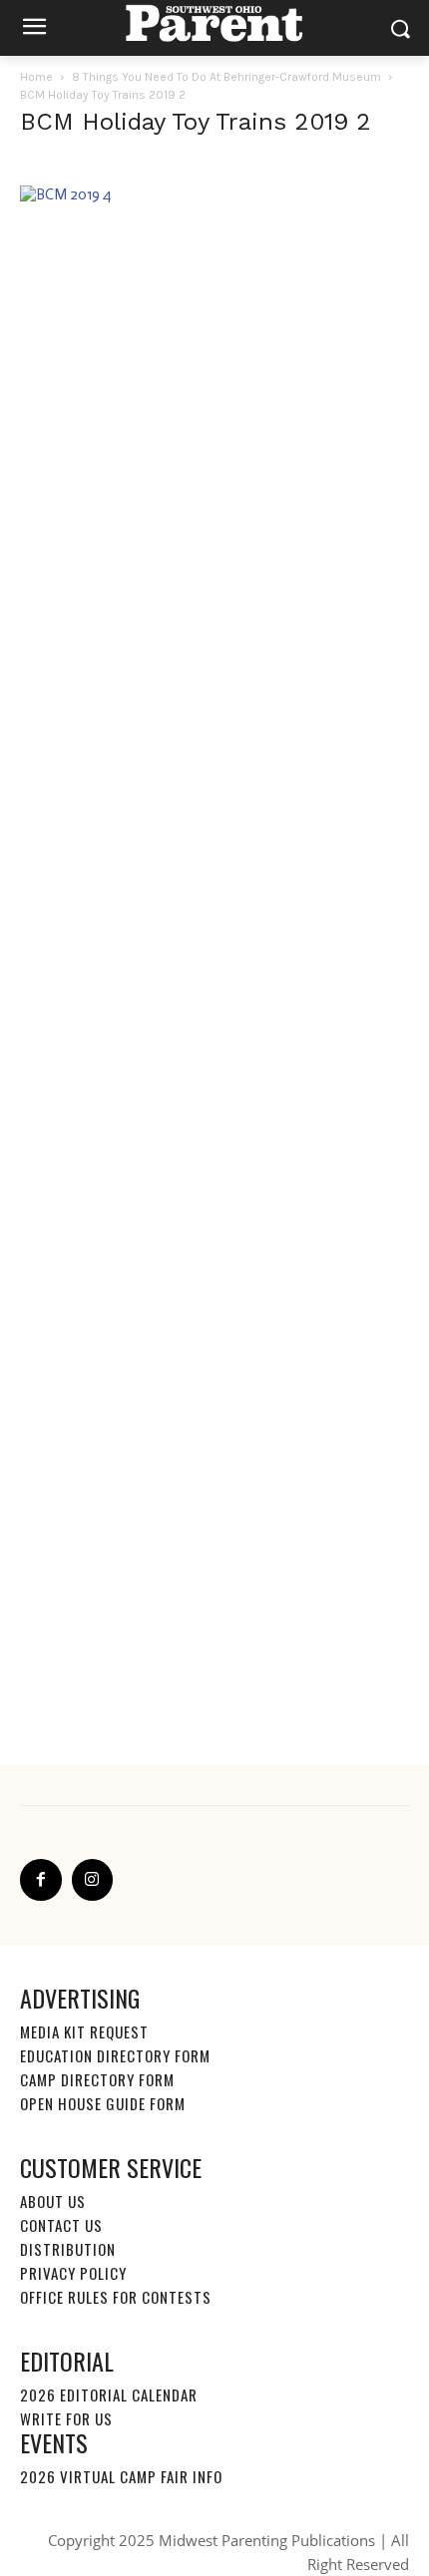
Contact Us (61, 2225)
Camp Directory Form (97, 2079)
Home (36, 77)
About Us (53, 2201)
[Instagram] (93, 1880)
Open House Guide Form (103, 2103)
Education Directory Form (115, 2055)
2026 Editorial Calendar (109, 2394)
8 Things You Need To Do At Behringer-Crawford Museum (226, 77)
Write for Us (66, 2418)
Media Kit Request (84, 2031)
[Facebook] (41, 1880)
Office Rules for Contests (116, 2297)
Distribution (68, 2249)
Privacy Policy (73, 2273)
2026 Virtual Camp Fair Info (121, 2476)
